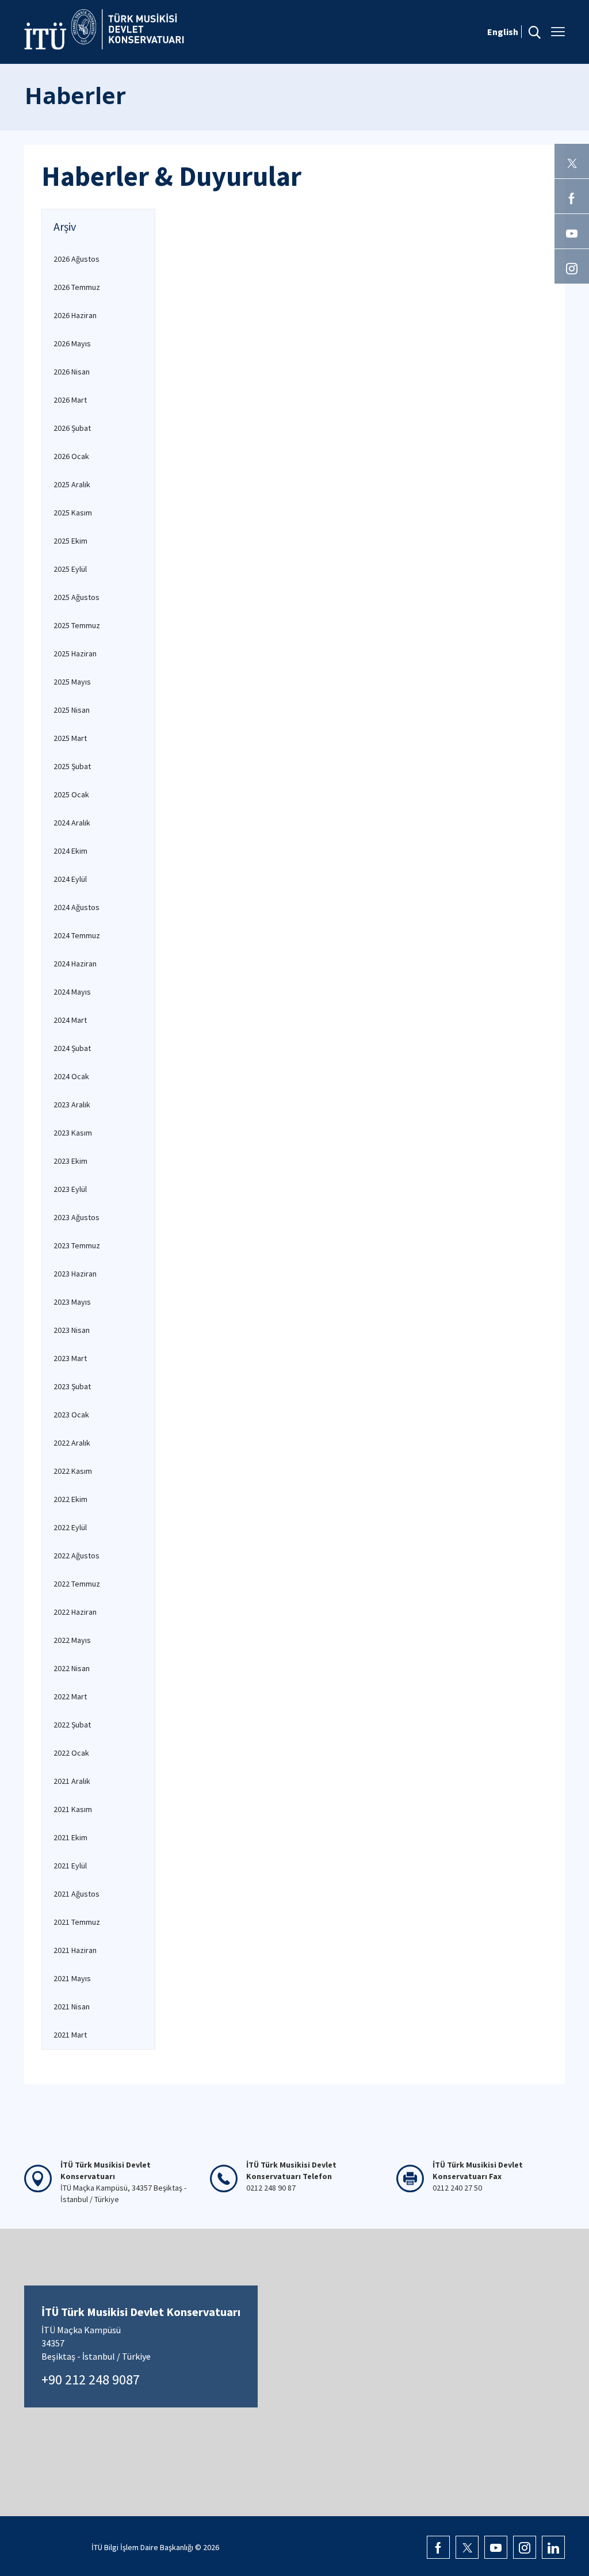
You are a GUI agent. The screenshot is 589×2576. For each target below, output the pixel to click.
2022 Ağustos (77, 1555)
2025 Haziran (75, 653)
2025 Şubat (72, 766)
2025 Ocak (71, 794)
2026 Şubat (72, 428)
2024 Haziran (75, 964)
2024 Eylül (70, 879)
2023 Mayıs (72, 1302)
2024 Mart (70, 1020)
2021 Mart (70, 2035)
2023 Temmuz (77, 1245)
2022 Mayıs (72, 1640)
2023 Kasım (73, 1133)
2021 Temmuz (77, 1922)
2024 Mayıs (72, 992)
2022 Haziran (75, 1612)
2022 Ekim (70, 1499)
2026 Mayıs (72, 343)
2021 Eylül (70, 1866)
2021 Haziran (75, 1950)
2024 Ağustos (77, 907)
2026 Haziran (75, 315)
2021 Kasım (73, 1809)
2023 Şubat (72, 1386)
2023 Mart (70, 1358)
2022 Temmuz (77, 1584)
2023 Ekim (70, 1161)
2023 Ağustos (77, 1217)
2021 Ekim (70, 1837)
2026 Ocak (71, 456)
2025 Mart (70, 738)
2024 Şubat (72, 1048)
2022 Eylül (70, 1527)
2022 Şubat (72, 1725)
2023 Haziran (75, 1274)
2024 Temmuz (77, 935)
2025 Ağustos (77, 597)
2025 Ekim (70, 541)
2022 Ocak (71, 1753)
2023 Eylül (70, 1189)
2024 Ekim (70, 851)
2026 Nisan (72, 372)
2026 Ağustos (77, 259)
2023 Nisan (72, 1330)
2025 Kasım (73, 513)
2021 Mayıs (72, 1978)
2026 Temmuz (77, 287)
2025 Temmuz (77, 625)
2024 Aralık (72, 823)
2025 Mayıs (72, 682)
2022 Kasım (73, 1471)
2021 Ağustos (77, 1894)
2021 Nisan (72, 2006)
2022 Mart (70, 1696)
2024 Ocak (71, 1076)
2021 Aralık (72, 1781)
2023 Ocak (71, 1415)
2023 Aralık (72, 1104)
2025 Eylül (70, 569)
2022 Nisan (72, 1668)
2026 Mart (70, 400)
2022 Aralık (72, 1443)
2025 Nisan (72, 710)
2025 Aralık (72, 484)
